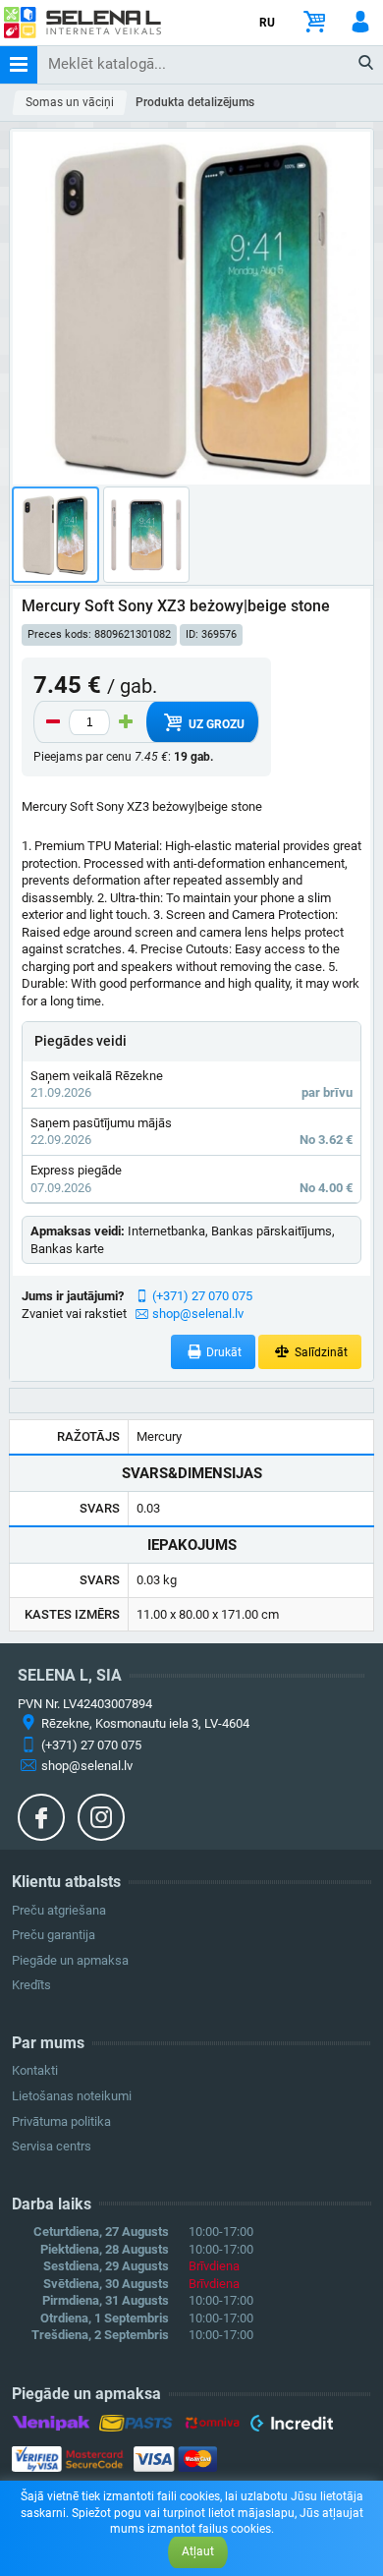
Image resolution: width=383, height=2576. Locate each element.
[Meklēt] (367, 64)
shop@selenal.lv (198, 1314)
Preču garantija (54, 1935)
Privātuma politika (61, 2121)
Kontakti (35, 2070)
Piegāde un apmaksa (70, 1960)
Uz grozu (215, 724)
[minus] (53, 722)
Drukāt (222, 1352)
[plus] (126, 722)
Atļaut (198, 2551)
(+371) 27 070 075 (202, 1296)
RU (267, 23)
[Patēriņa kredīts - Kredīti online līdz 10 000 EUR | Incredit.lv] (291, 2427)
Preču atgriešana (59, 1910)
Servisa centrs (52, 2146)
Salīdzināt (320, 1352)
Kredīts (31, 1985)
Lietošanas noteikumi (72, 2096)
